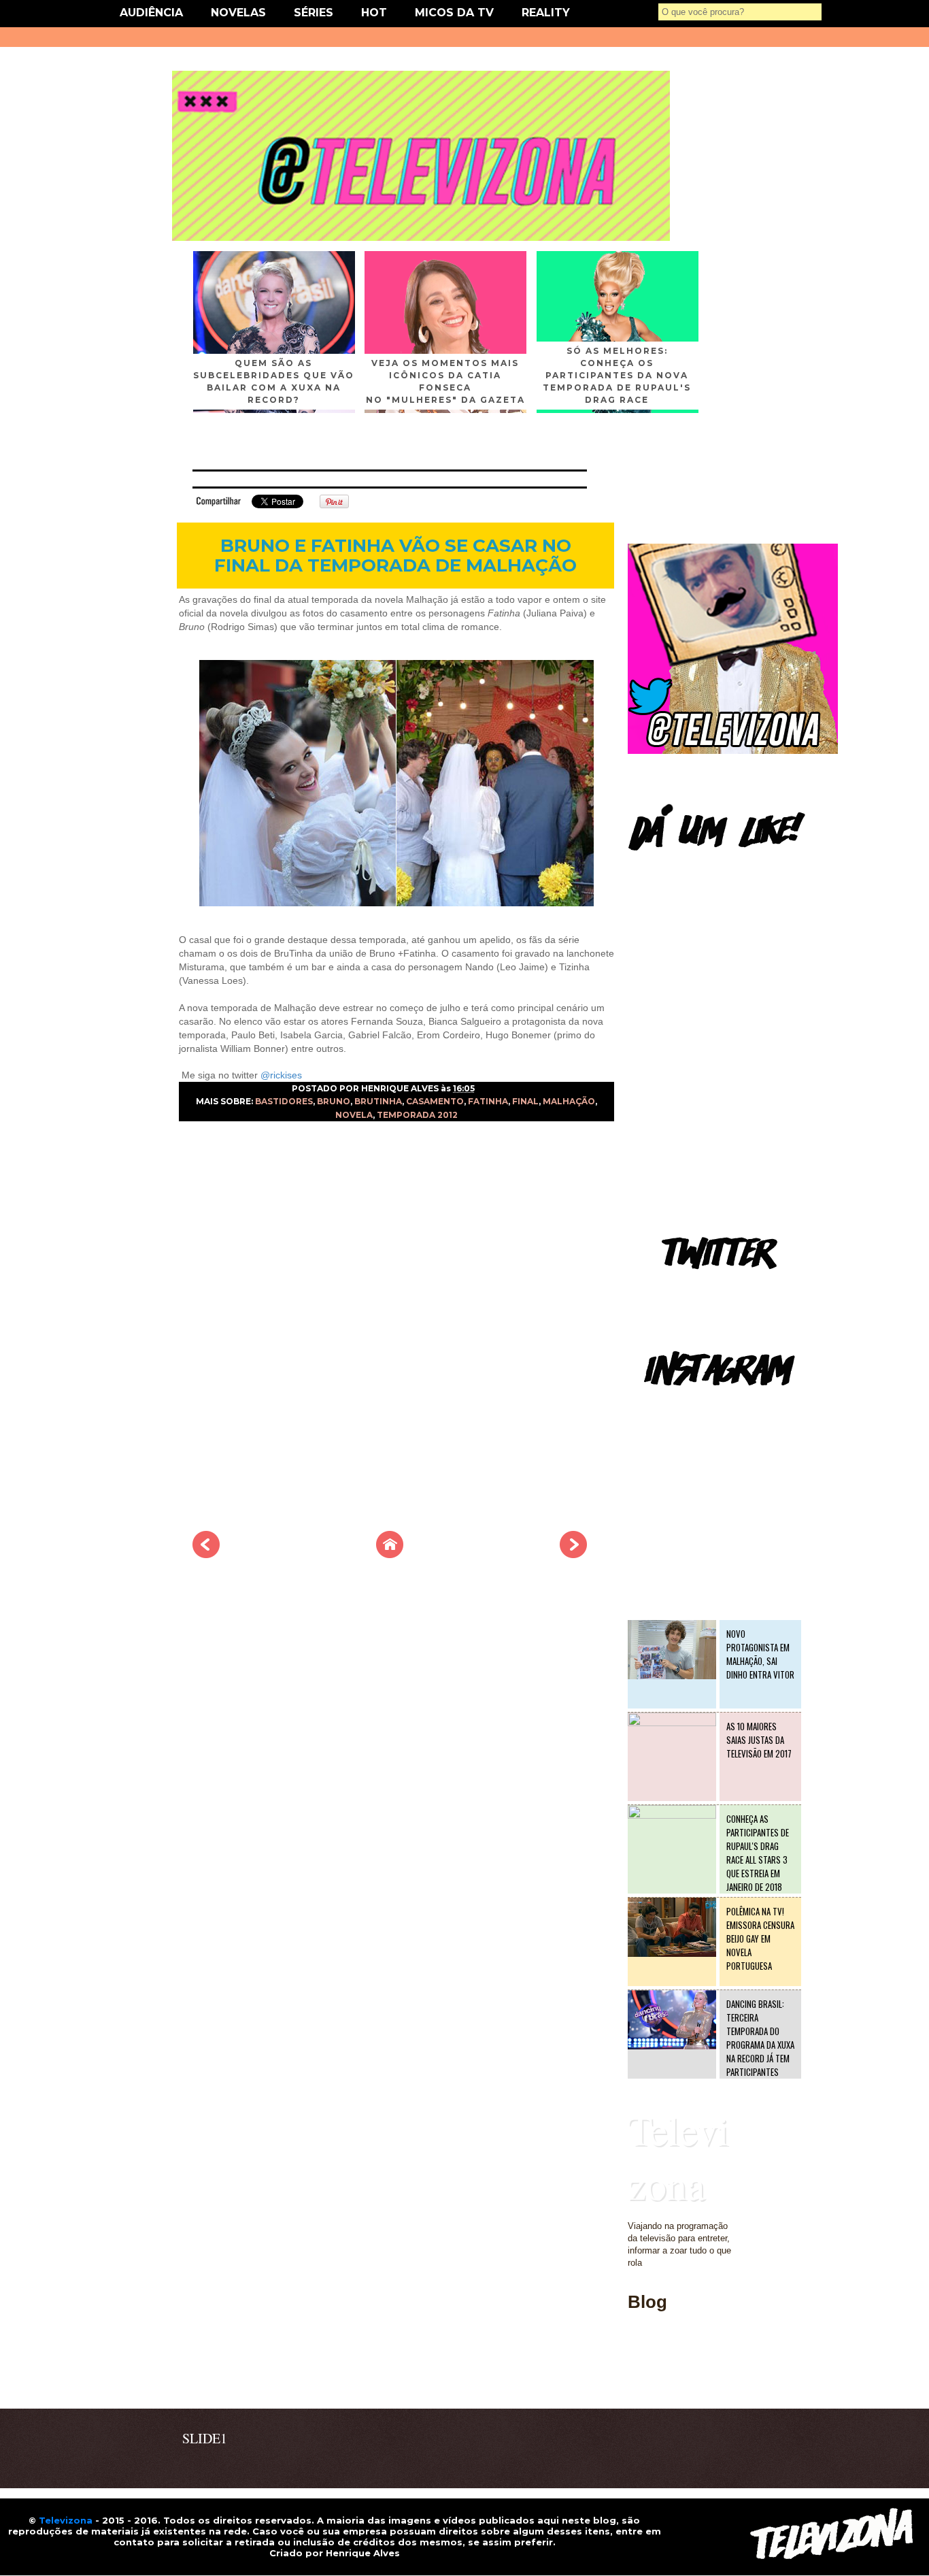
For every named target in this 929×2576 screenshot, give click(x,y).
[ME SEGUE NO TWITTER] (733, 751)
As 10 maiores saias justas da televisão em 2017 (759, 1740)
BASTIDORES (284, 1101)
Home (639, 2380)
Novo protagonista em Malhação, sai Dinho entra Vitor (760, 1654)
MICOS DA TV (454, 13)
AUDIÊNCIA (151, 13)
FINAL (525, 1101)
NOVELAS (238, 13)
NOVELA (354, 1115)
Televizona (678, 2157)
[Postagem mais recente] (206, 1554)
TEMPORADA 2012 (417, 1115)
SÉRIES (314, 13)
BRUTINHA (378, 1101)
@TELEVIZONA (660, 1405)
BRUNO (334, 1101)
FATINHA (488, 1101)
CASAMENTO (435, 1101)
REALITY (546, 13)
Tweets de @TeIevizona (675, 1289)
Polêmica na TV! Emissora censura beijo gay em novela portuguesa (760, 1938)
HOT (374, 13)
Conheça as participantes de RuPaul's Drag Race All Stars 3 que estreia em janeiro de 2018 (758, 1853)
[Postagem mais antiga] (573, 1554)
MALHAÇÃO (569, 1101)
